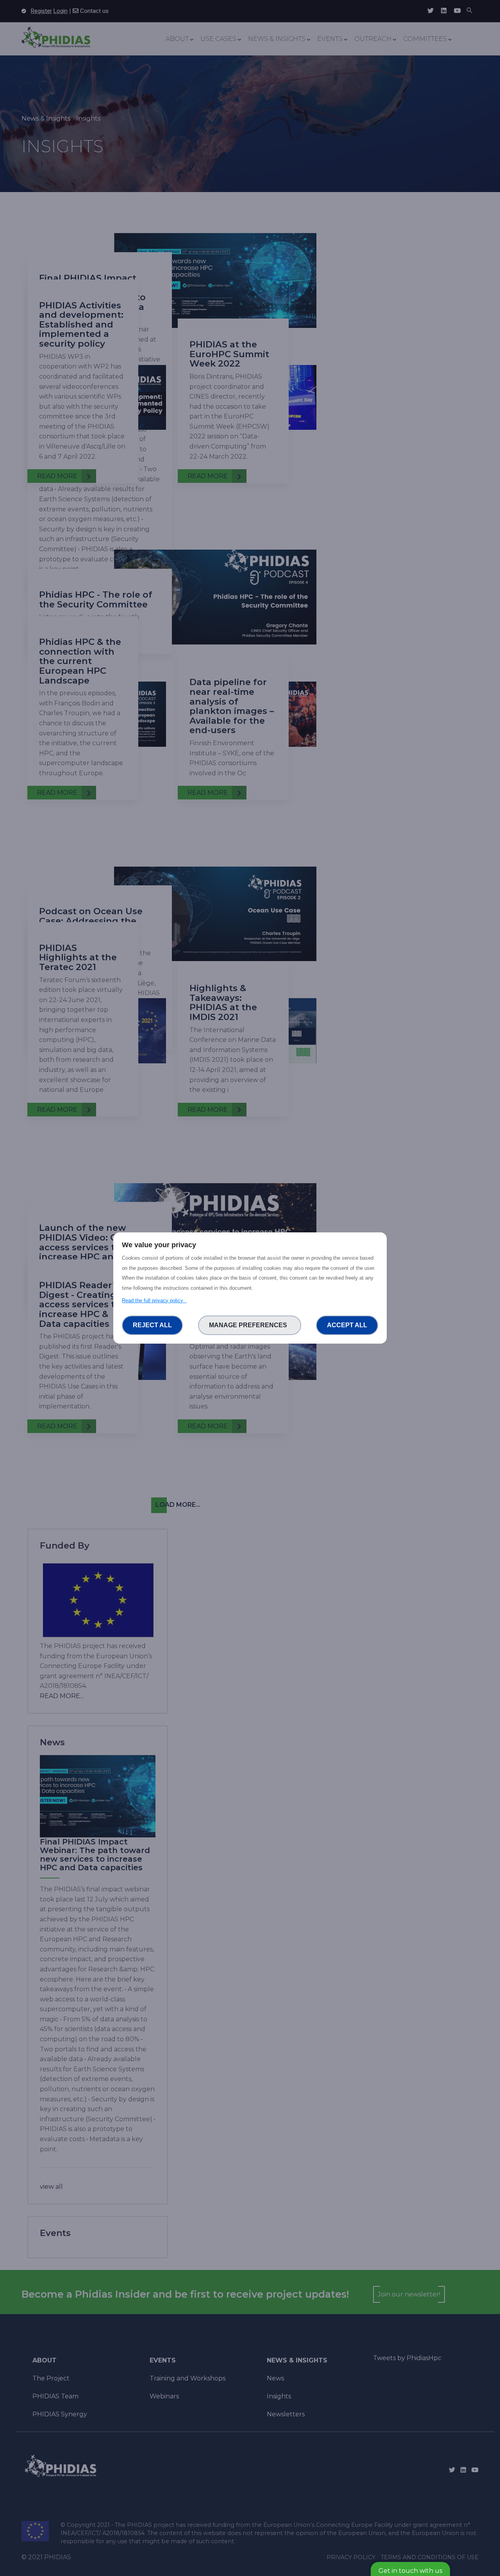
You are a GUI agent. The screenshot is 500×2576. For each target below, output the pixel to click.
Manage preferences (250, 1325)
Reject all (152, 1325)
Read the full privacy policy (154, 1300)
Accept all (347, 1325)
